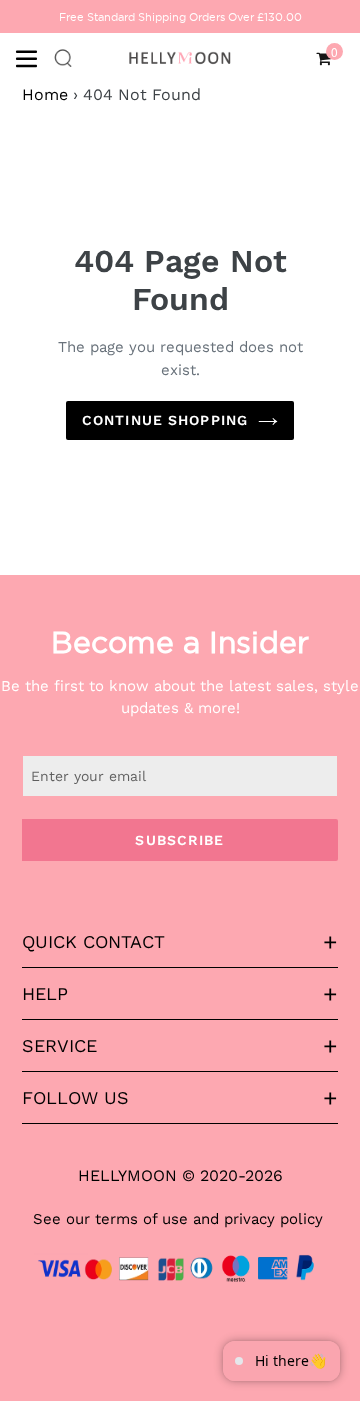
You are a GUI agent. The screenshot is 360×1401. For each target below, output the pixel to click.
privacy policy (273, 1219)
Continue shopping (165, 420)
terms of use (141, 1219)
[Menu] (34, 57)
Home (45, 94)
